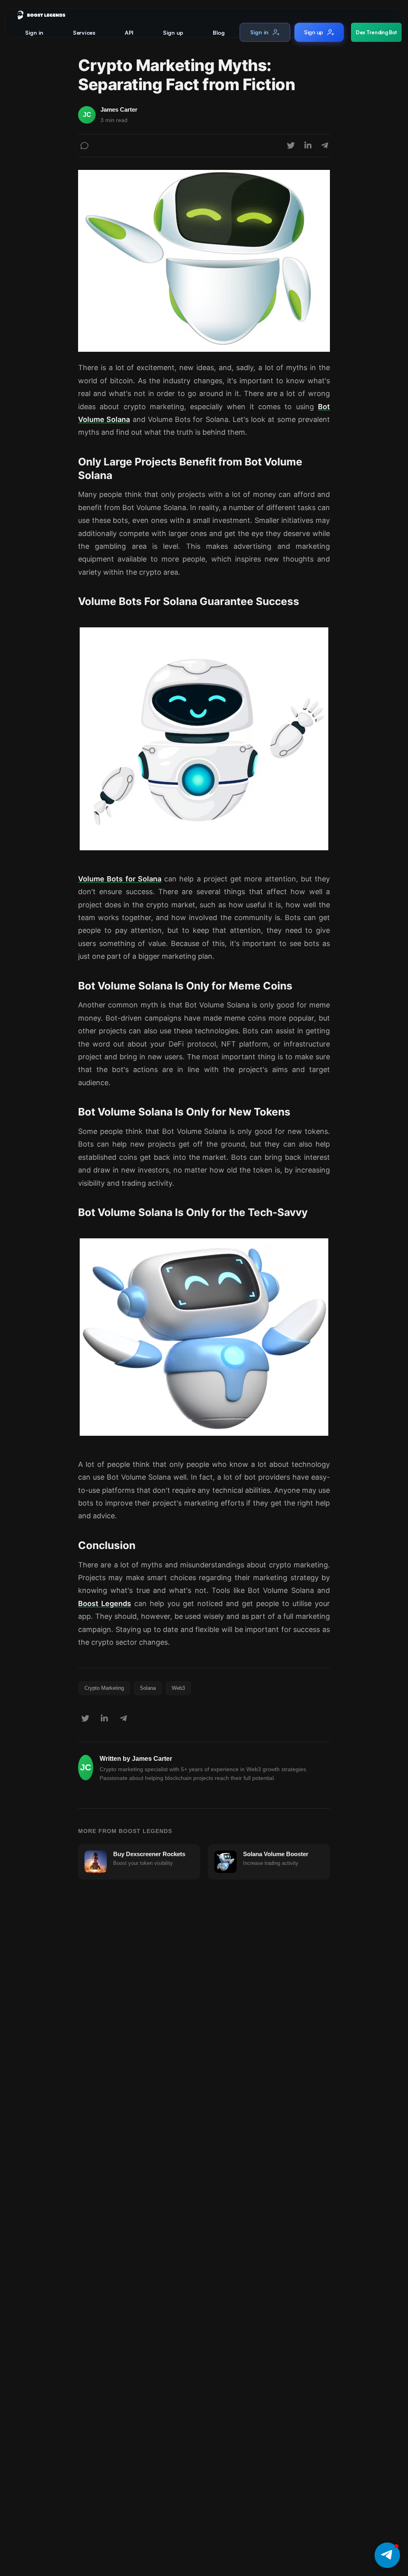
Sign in (34, 33)
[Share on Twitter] (291, 146)
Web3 (178, 1688)
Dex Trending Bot (376, 32)
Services (84, 33)
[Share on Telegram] (325, 146)
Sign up (173, 33)
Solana (148, 1688)
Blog (219, 33)
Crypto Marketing (104, 1688)
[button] (387, 2555)
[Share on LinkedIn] (308, 146)
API (129, 33)
